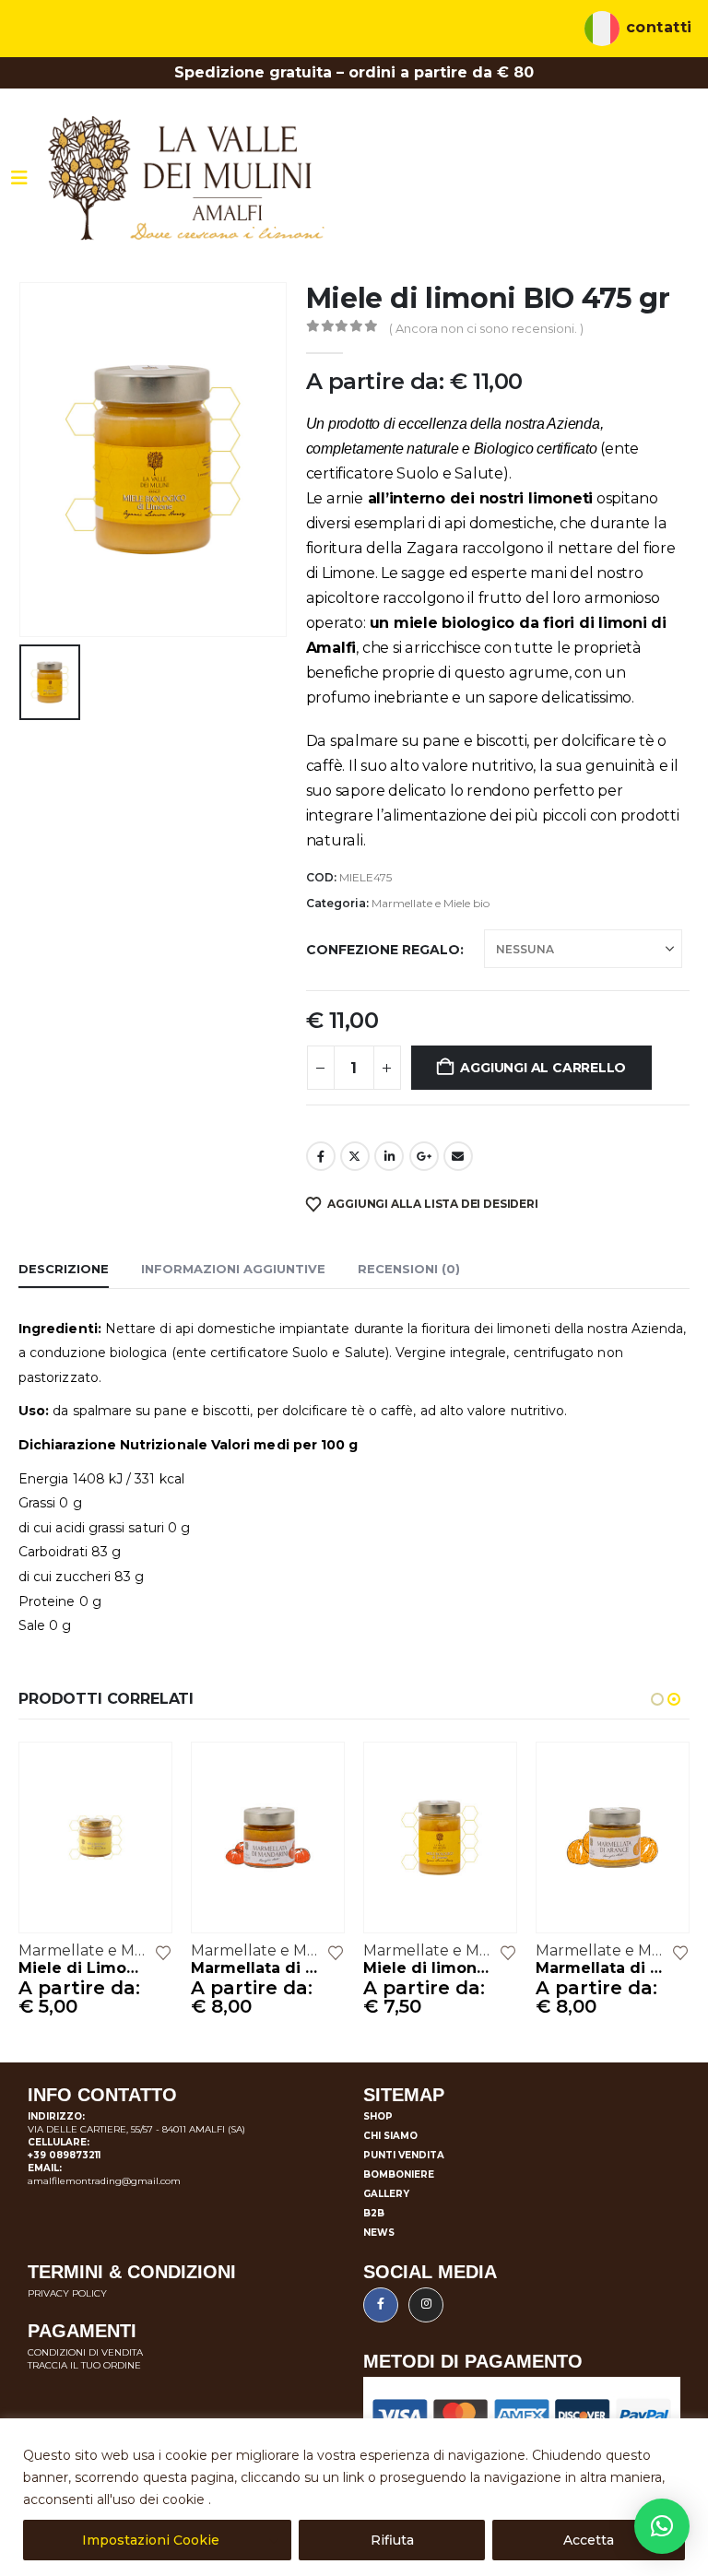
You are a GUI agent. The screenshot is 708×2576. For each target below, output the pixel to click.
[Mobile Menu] (19, 178)
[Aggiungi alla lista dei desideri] (163, 1951)
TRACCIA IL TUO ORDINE (84, 2365)
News (379, 2233)
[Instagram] (426, 2305)
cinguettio (355, 1156)
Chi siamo (390, 2136)
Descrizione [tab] (64, 1269)
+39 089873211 (64, 2155)
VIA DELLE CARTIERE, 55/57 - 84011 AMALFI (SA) (136, 2129)
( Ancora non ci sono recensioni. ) (486, 328)
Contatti (659, 28)
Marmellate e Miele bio (431, 903)
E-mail (458, 1156)
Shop (378, 2116)
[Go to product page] (95, 1837)
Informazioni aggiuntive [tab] (233, 1269)
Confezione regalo (383, 950)
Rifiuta (392, 2540)
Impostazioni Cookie (151, 2540)
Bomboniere (399, 2174)
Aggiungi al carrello (543, 1068)
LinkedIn (389, 1156)
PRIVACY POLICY (67, 2293)
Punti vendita (404, 2155)
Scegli (141, 1773)
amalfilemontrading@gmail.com (104, 2181)
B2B (374, 2213)
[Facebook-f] (381, 2305)
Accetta (589, 2540)
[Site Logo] (186, 178)
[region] (354, 2497)
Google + (424, 1156)
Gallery (386, 2194)
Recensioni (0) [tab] (409, 1269)
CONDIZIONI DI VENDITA (85, 2352)
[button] (657, 1699)
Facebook (321, 1156)
